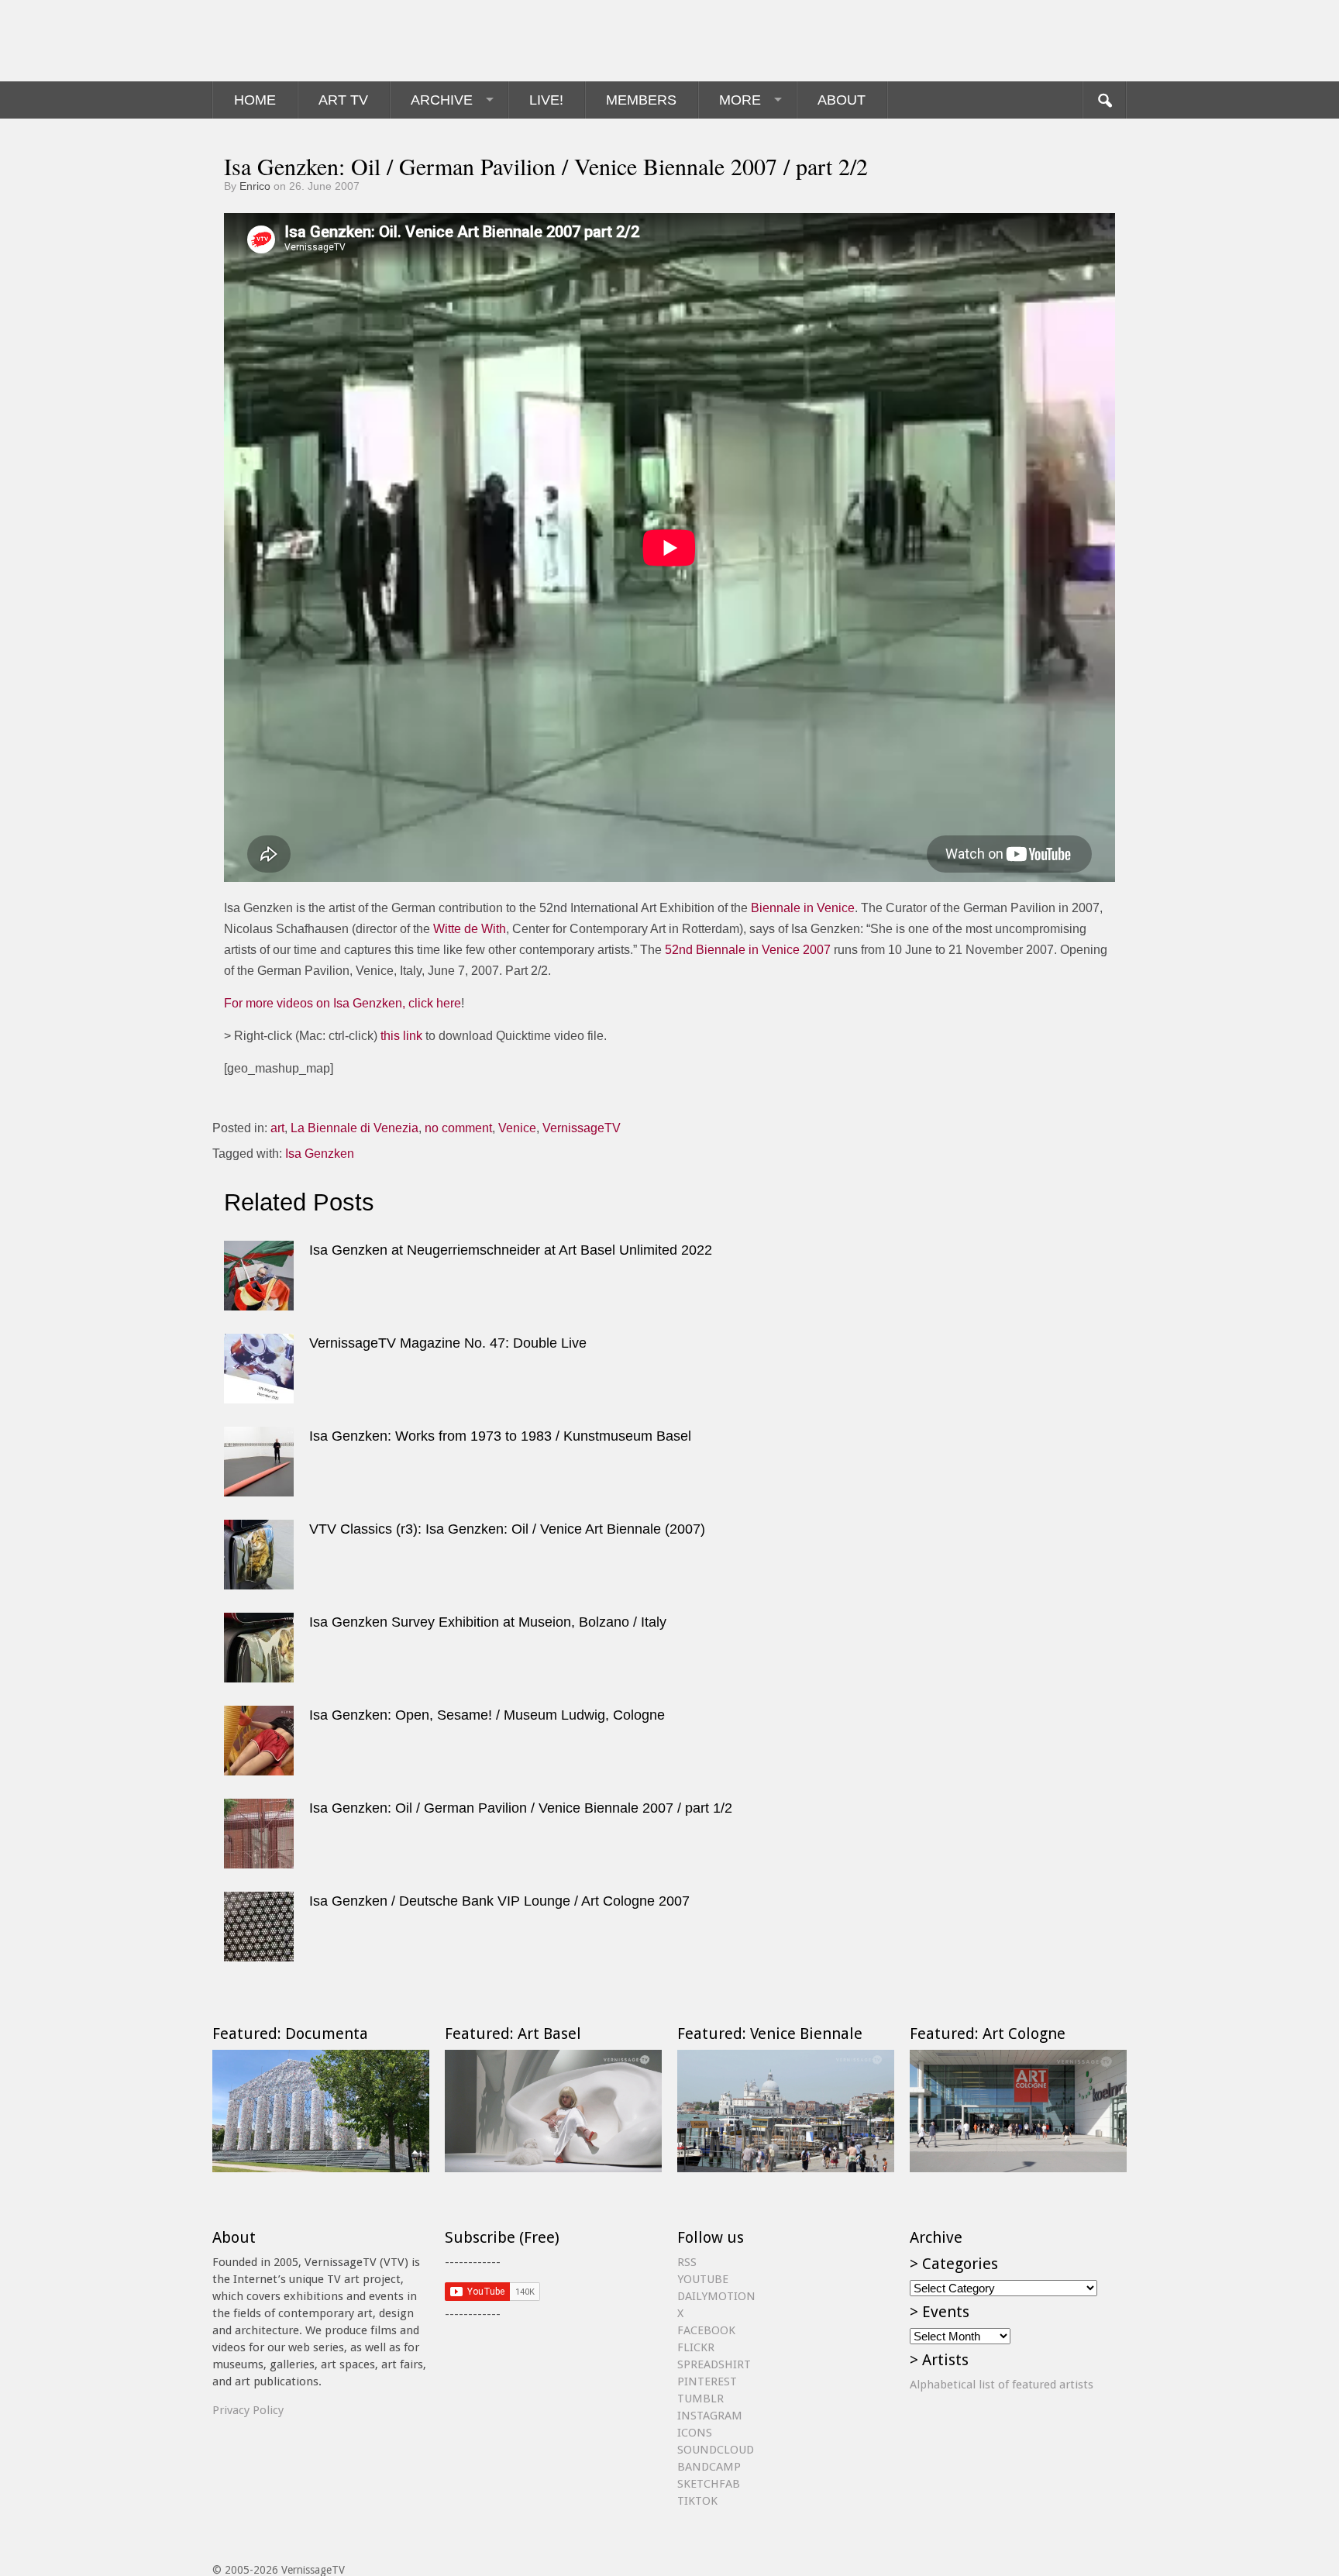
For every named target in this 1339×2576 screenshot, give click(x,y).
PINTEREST (707, 2381)
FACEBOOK (706, 2330)
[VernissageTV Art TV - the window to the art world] (290, 41)
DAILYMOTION (716, 2296)
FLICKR (696, 2347)
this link (401, 1036)
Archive (442, 100)
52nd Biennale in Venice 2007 (748, 950)
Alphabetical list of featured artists (1002, 2385)
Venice (517, 1128)
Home (255, 100)
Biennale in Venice (803, 908)
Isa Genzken (320, 1154)
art (277, 1128)
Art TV (343, 100)
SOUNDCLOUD (716, 2450)
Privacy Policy (248, 2410)
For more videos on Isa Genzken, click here (342, 1003)
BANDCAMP (709, 2467)
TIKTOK (697, 2501)
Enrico (255, 186)
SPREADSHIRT (714, 2364)
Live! (546, 100)
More (740, 100)
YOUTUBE (703, 2279)
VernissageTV (582, 1128)
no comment (458, 1128)
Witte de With (470, 929)
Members (641, 100)
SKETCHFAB (709, 2484)
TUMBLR (700, 2399)
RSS (687, 2262)
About (842, 100)
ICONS (695, 2433)
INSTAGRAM (710, 2416)
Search (1104, 100)
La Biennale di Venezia (355, 1128)
